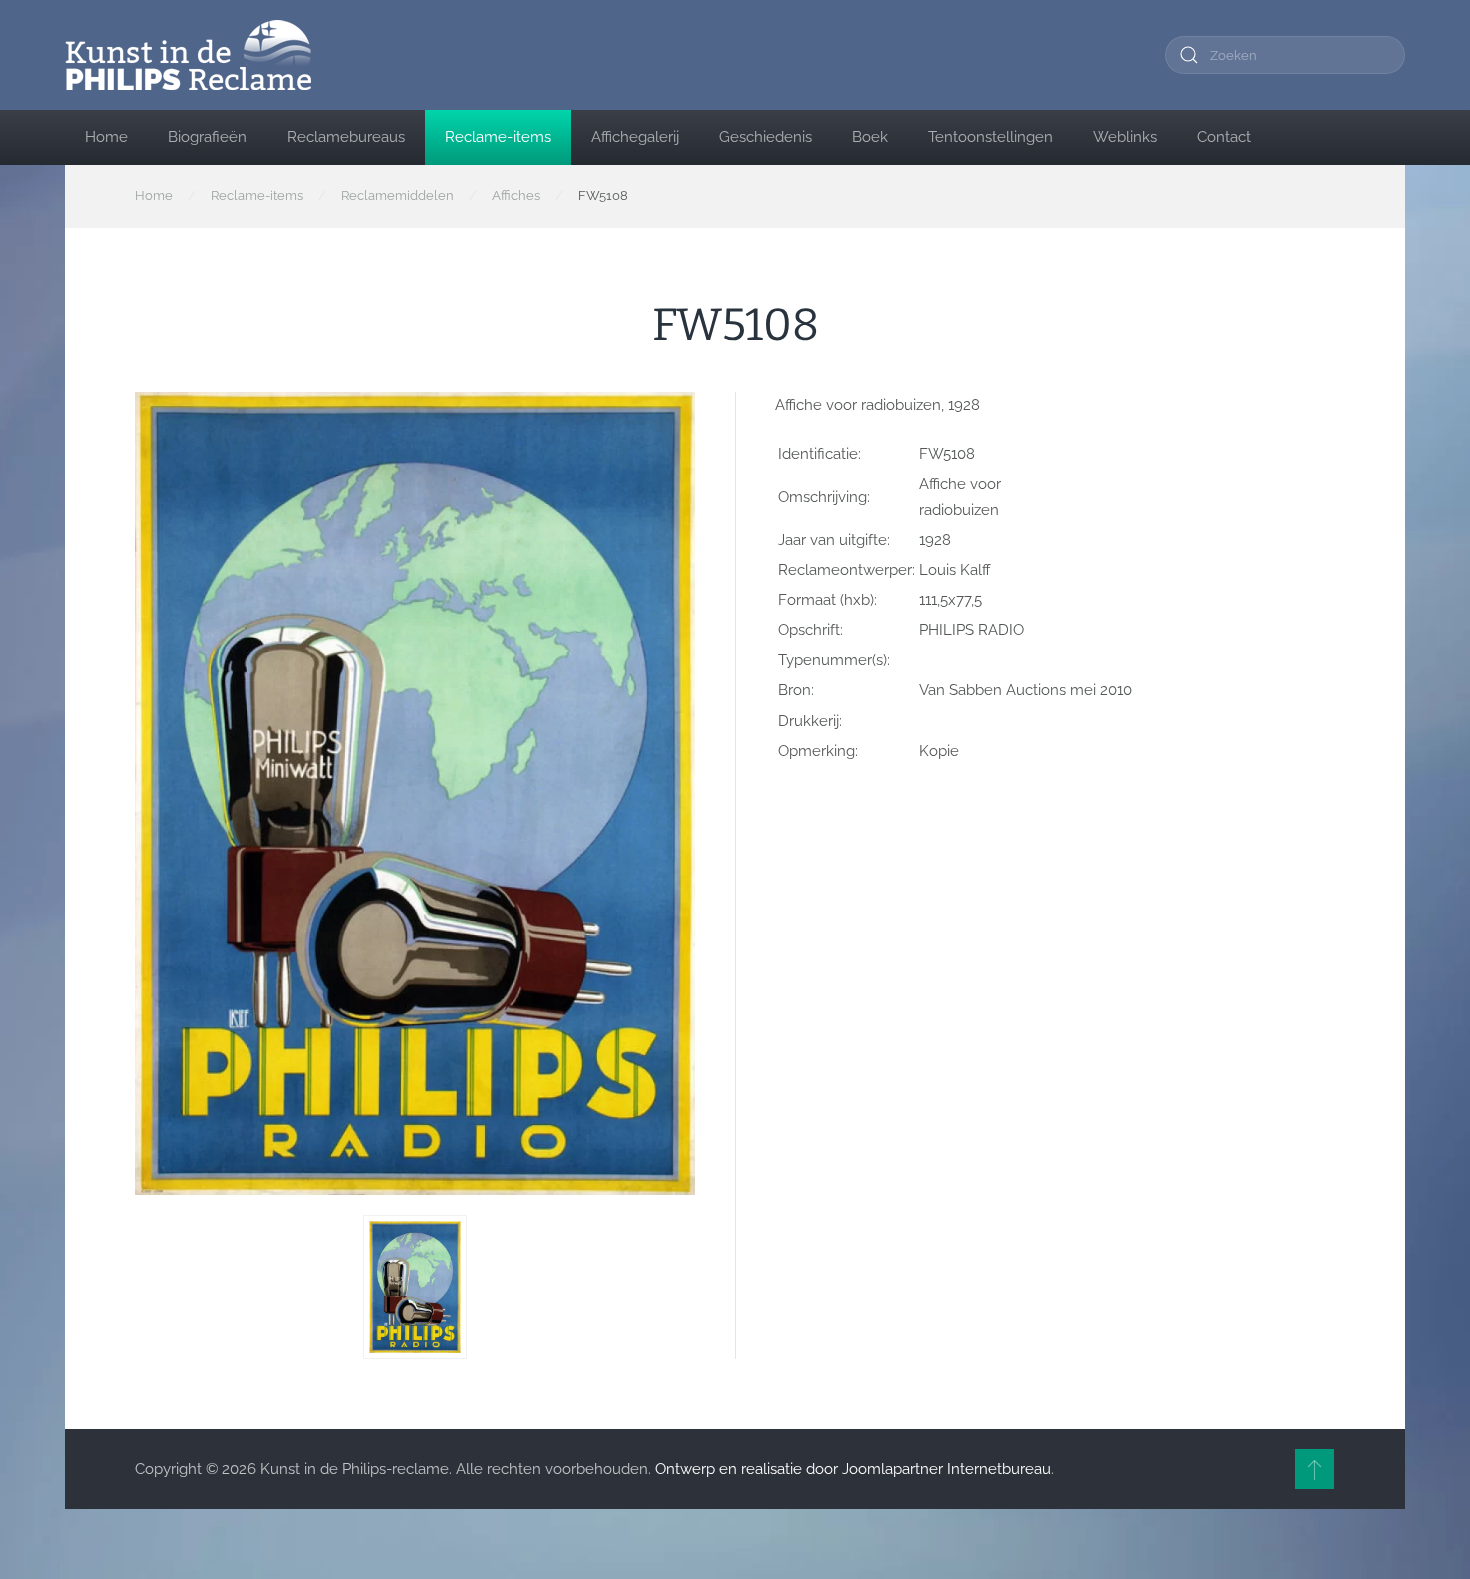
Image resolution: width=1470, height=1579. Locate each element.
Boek (870, 137)
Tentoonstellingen (990, 137)
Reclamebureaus (346, 137)
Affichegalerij (635, 137)
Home (106, 137)
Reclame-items (498, 137)
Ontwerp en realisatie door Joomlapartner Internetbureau (853, 1469)
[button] (415, 1287)
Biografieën (207, 137)
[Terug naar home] (188, 55)
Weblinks (1125, 137)
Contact (1224, 137)
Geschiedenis (765, 137)
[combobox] (1285, 55)
